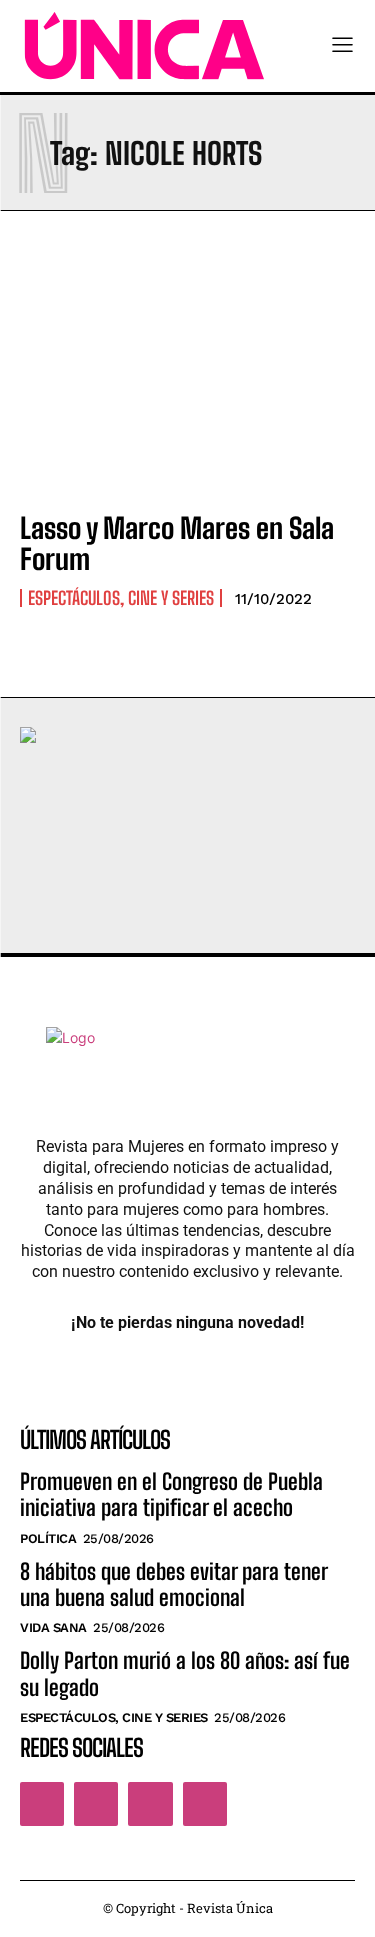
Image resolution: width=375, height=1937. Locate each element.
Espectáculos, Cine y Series (121, 598)
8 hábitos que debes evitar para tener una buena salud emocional (174, 1584)
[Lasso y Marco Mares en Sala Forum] (187, 392)
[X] (150, 1804)
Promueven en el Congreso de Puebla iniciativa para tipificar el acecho (171, 1494)
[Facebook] (42, 1804)
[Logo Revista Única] (144, 46)
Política (48, 1538)
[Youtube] (205, 1804)
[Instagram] (96, 1804)
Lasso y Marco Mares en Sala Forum (177, 543)
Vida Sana (53, 1627)
